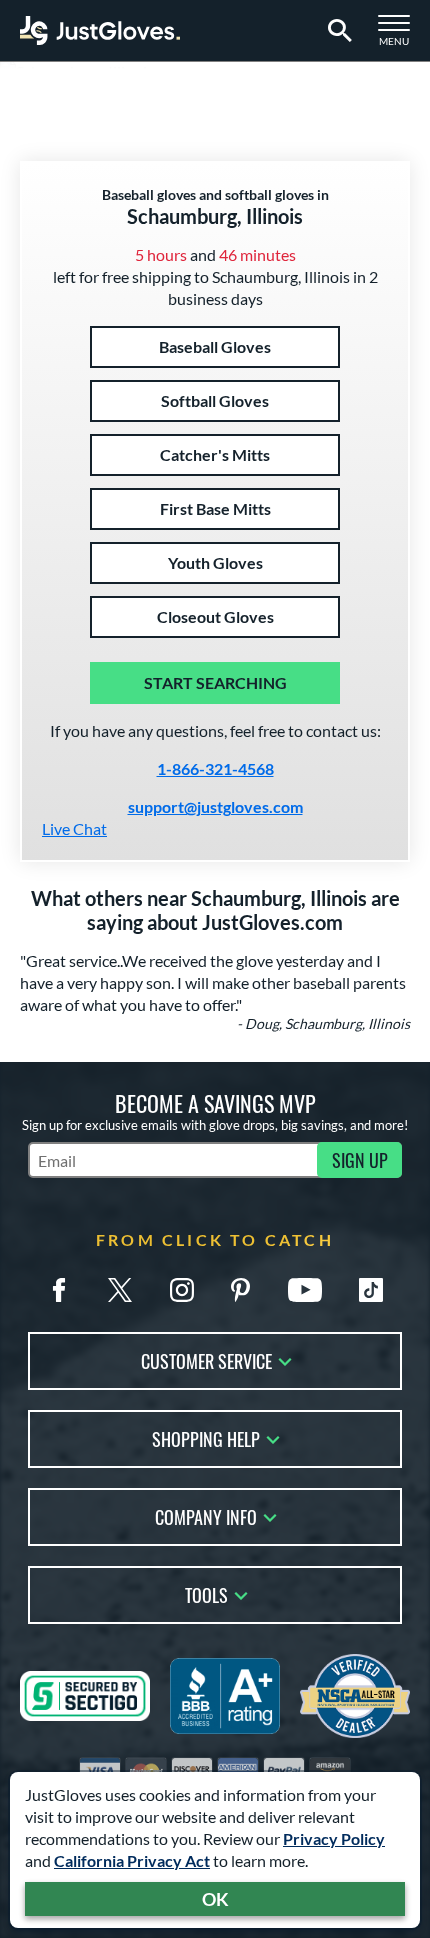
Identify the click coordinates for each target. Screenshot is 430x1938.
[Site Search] (336, 31)
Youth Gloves (215, 562)
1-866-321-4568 (215, 768)
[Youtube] (305, 1290)
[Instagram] (182, 1290)
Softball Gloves (215, 400)
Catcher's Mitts (215, 454)
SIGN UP (360, 1160)
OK (215, 1899)
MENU (400, 36)
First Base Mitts (215, 508)
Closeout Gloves (215, 616)
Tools (206, 1593)
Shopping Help (206, 1437)
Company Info (206, 1515)
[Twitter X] (120, 1290)
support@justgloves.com (215, 806)
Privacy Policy (334, 1838)
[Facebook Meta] (59, 1290)
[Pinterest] (240, 1290)
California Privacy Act (132, 1860)
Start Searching (215, 682)
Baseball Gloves (215, 346)
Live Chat (74, 828)
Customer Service (206, 1359)
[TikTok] (371, 1290)
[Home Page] (100, 30)
